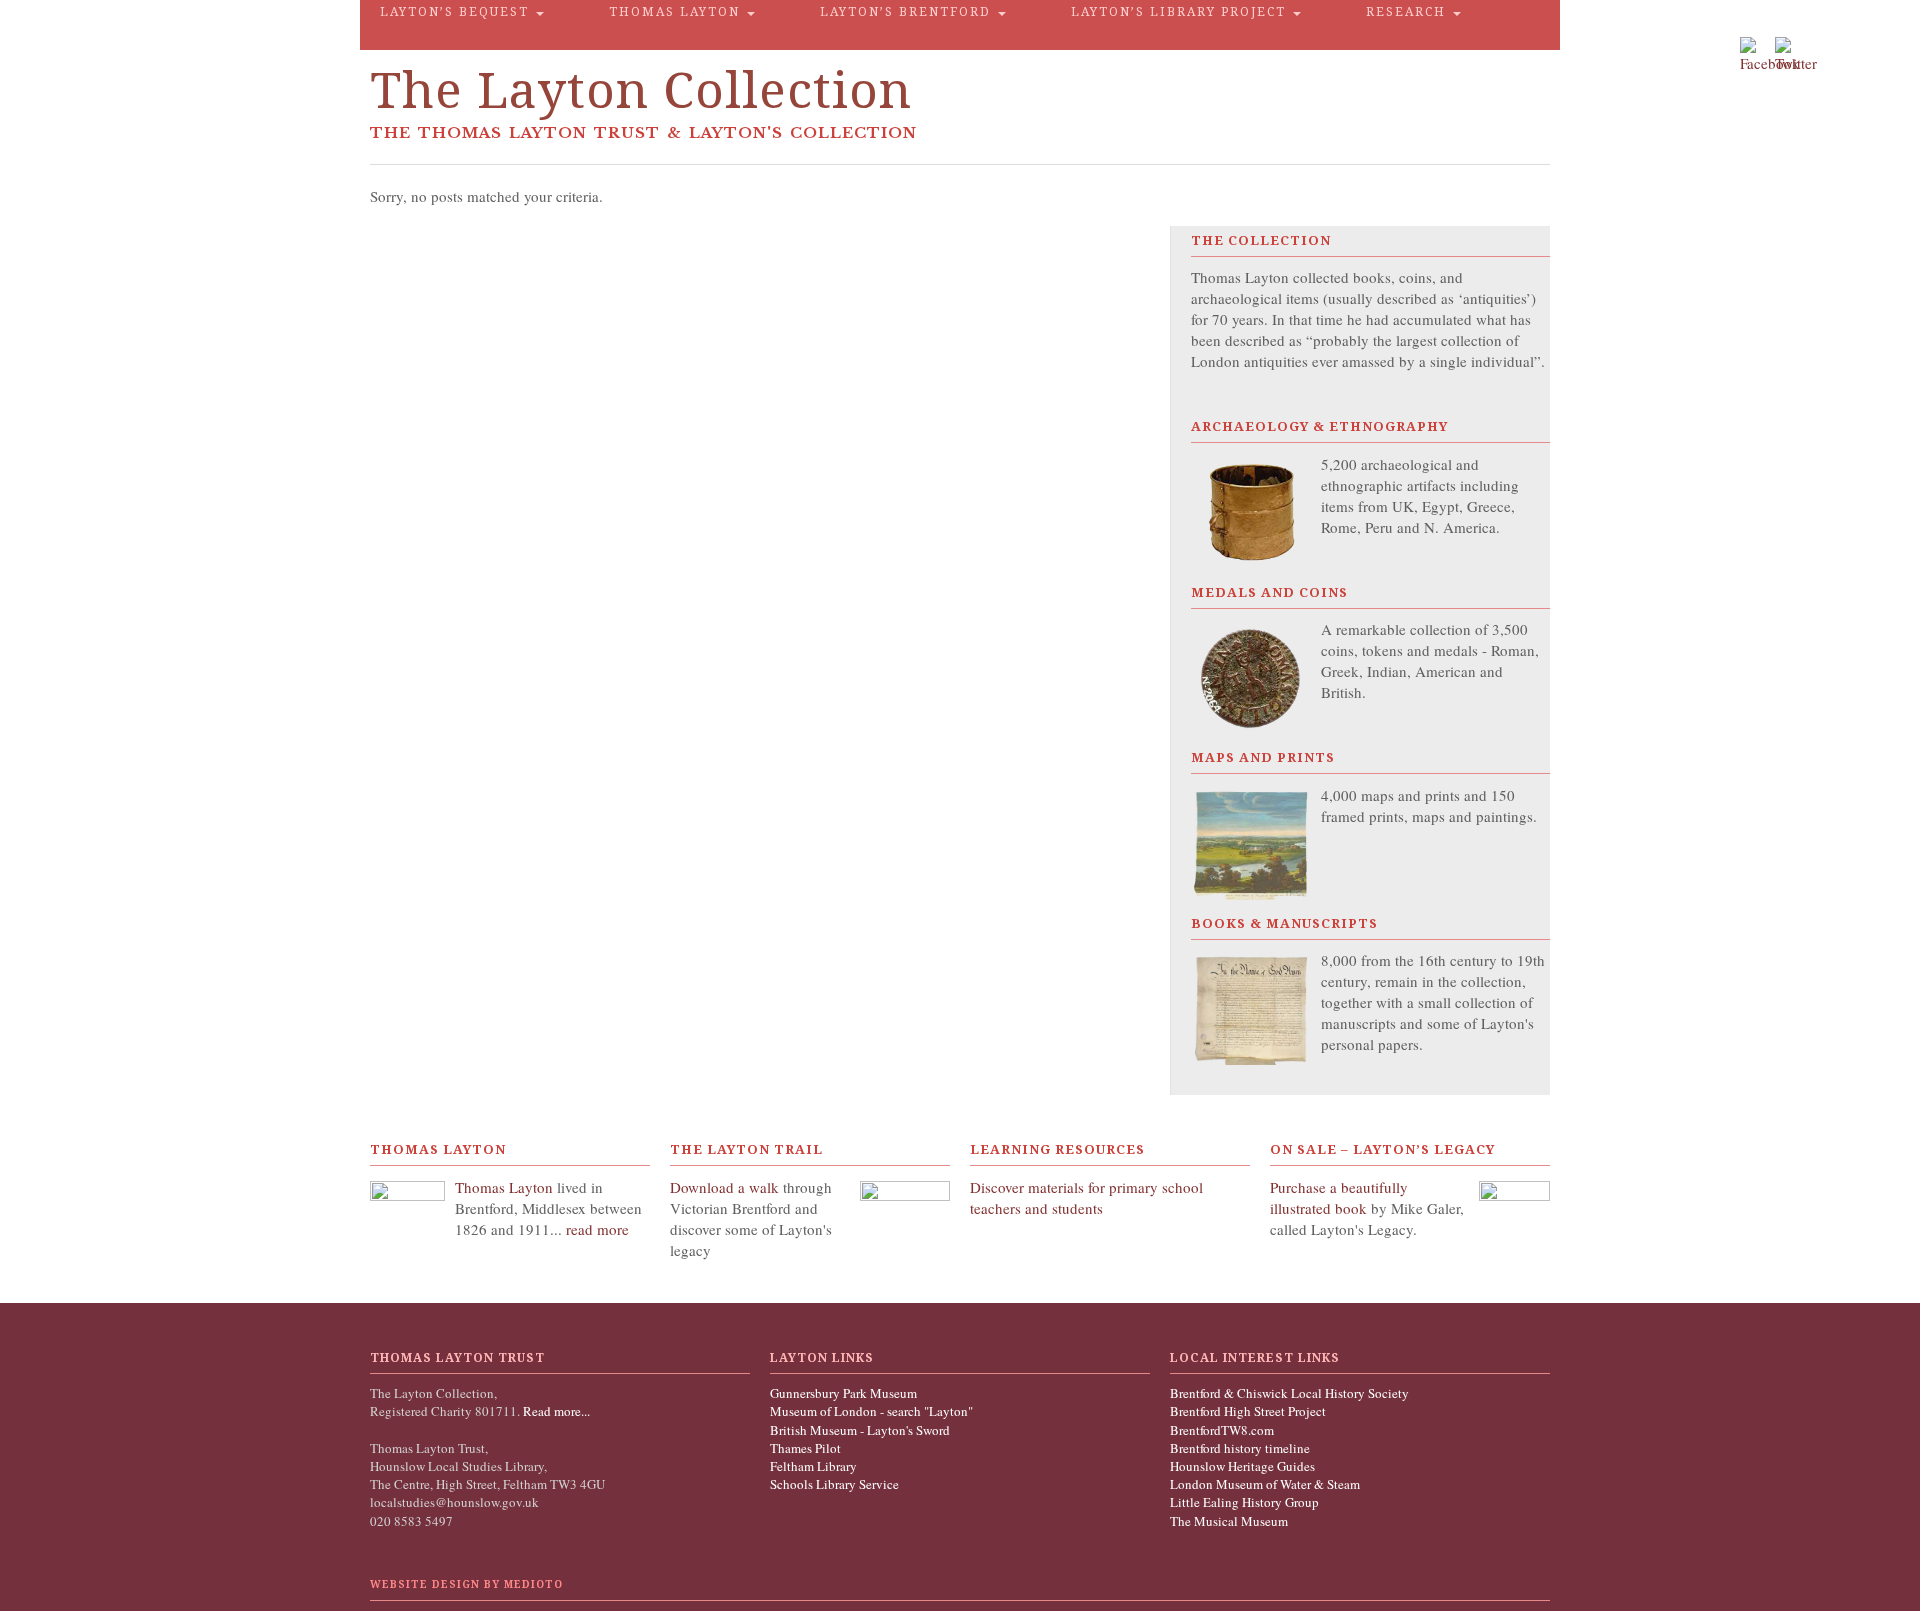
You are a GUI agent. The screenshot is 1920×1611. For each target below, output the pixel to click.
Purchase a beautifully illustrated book (1339, 1197)
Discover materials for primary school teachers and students (1086, 1197)
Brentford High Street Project (1248, 1411)
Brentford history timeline (1240, 1448)
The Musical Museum (1229, 1521)
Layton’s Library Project (1181, 12)
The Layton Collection (641, 90)
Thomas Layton (677, 12)
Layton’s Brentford (908, 12)
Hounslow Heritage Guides (1242, 1466)
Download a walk (726, 1187)
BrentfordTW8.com (1222, 1430)
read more (597, 1229)
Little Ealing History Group (1244, 1502)
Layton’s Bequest (457, 12)
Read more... (555, 1411)
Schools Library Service (834, 1484)
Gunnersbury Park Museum (843, 1393)
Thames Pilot (805, 1448)
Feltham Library (813, 1466)
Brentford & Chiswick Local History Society (1289, 1393)
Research (1408, 12)
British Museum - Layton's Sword (860, 1430)
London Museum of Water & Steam (1265, 1484)
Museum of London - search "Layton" (871, 1411)
